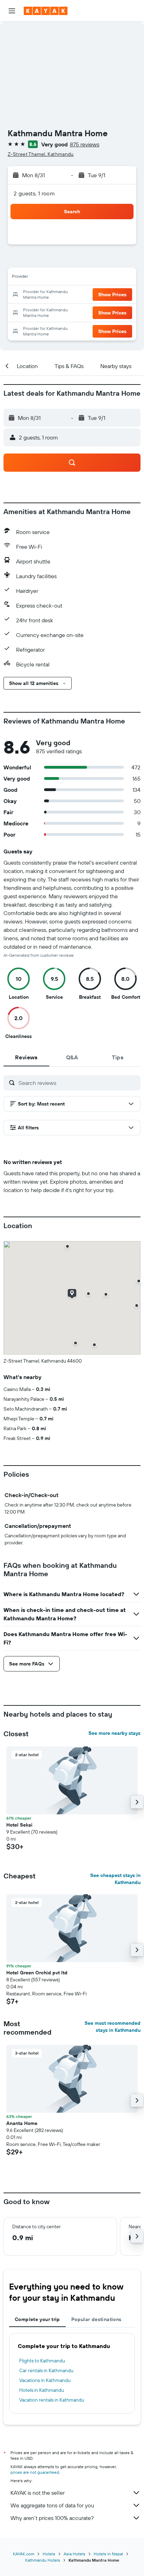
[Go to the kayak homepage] (46, 11)
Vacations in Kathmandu (45, 2380)
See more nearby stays (114, 1733)
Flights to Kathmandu (42, 2361)
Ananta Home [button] (22, 2123)
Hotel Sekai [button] (19, 1825)
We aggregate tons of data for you (52, 2505)
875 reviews (85, 144)
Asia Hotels (74, 2554)
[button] (12, 11)
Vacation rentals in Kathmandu (52, 2400)
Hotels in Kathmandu (42, 2390)
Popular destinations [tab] (96, 2319)
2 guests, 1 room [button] (34, 193)
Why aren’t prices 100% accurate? (52, 2518)
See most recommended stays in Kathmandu (113, 2027)
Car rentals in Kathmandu (46, 2370)
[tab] (26, 1057)
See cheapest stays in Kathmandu (115, 1879)
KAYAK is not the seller (38, 2493)
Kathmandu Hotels (43, 2560)
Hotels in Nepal (108, 2554)
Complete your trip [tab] (37, 2319)
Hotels (49, 2554)
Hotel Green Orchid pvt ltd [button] (37, 1973)
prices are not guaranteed (35, 2472)
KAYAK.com (24, 2554)
